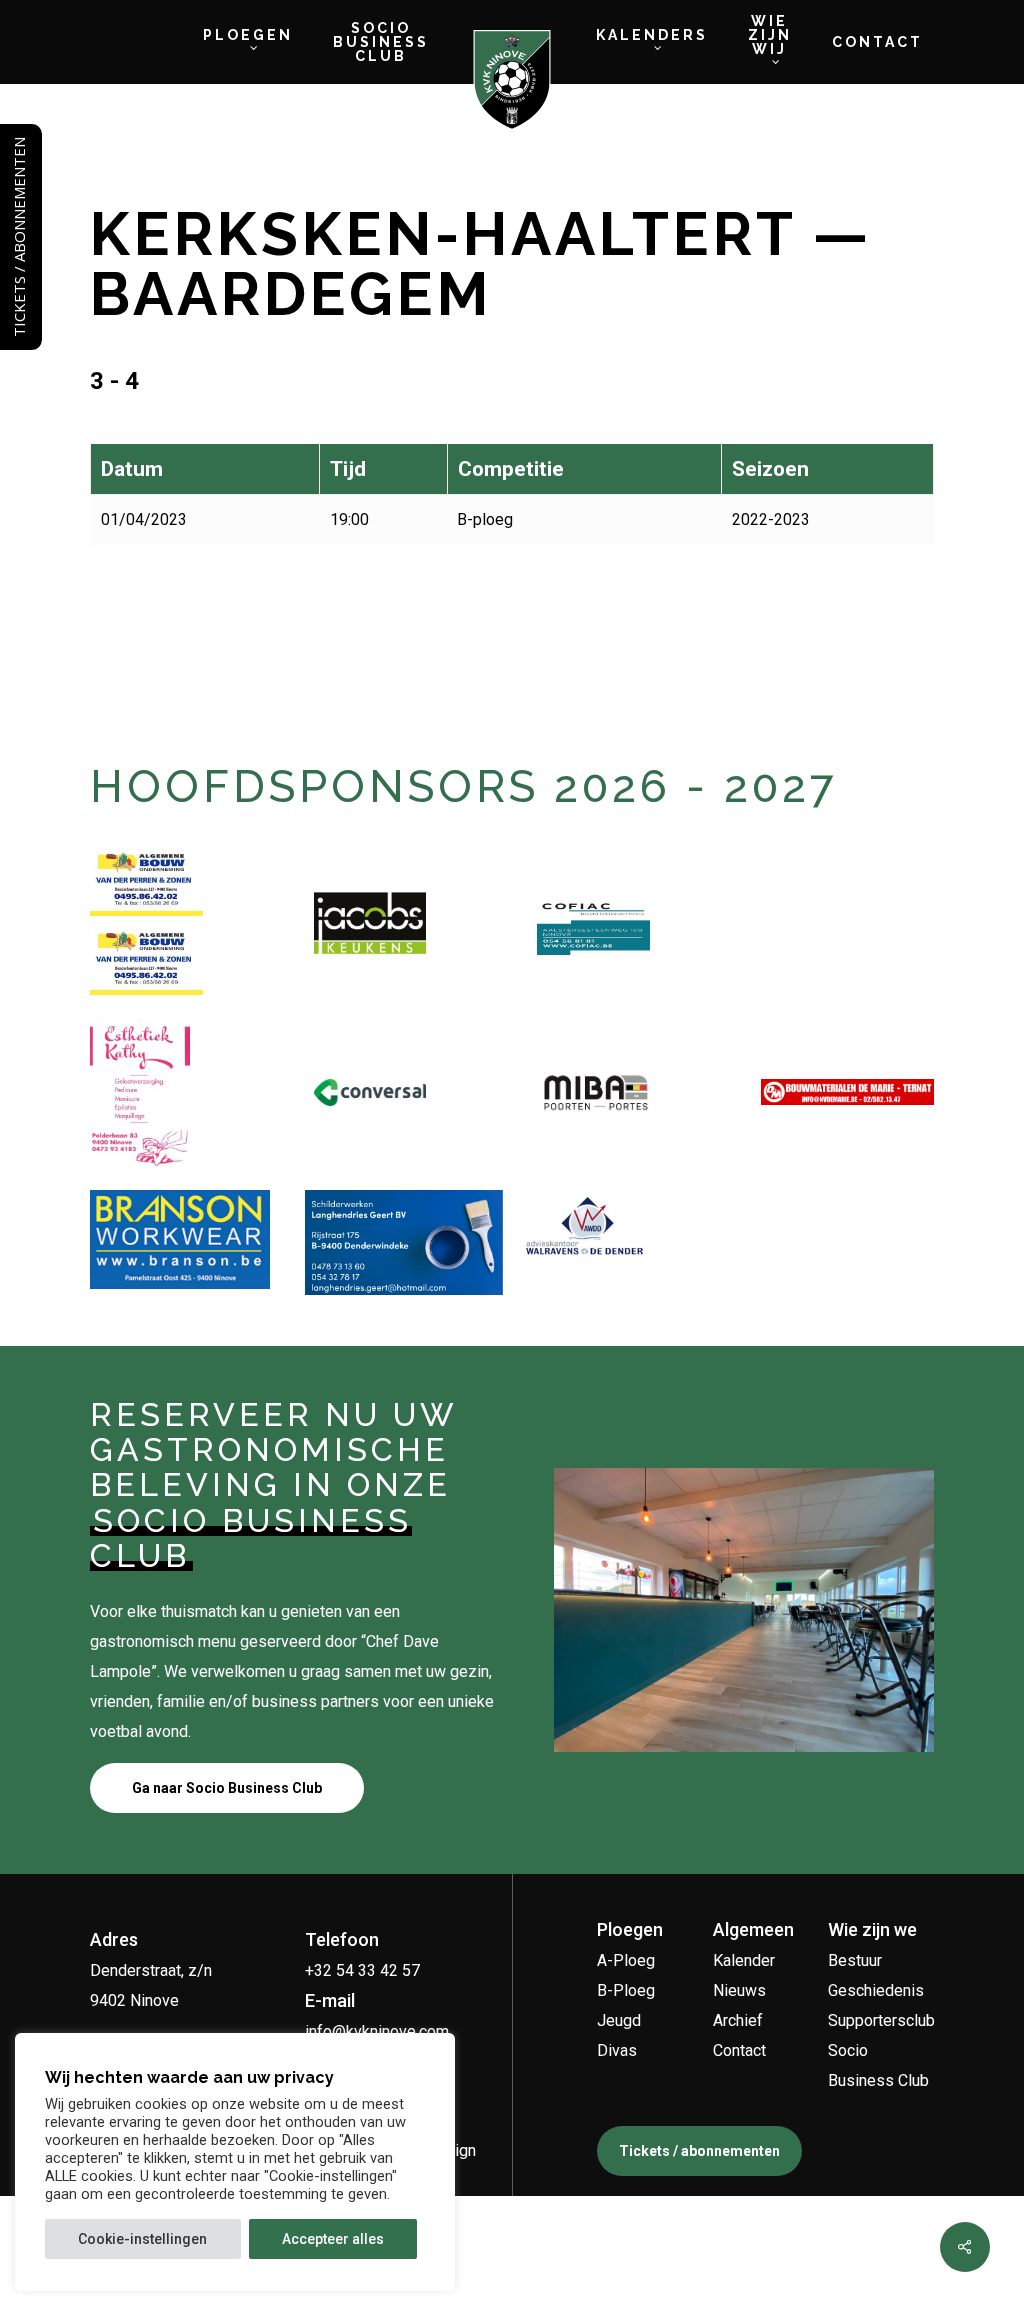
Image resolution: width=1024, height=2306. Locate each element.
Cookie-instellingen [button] (142, 2239)
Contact (739, 2050)
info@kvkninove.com (377, 2031)
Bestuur (855, 1960)
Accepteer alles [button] (333, 2239)
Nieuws (739, 1990)
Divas (617, 2050)
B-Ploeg (626, 1990)
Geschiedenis (876, 1990)
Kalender (744, 1960)
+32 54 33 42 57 (362, 1970)
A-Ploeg (626, 1960)
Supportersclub (881, 2020)
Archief (738, 2020)
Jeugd (619, 2020)
